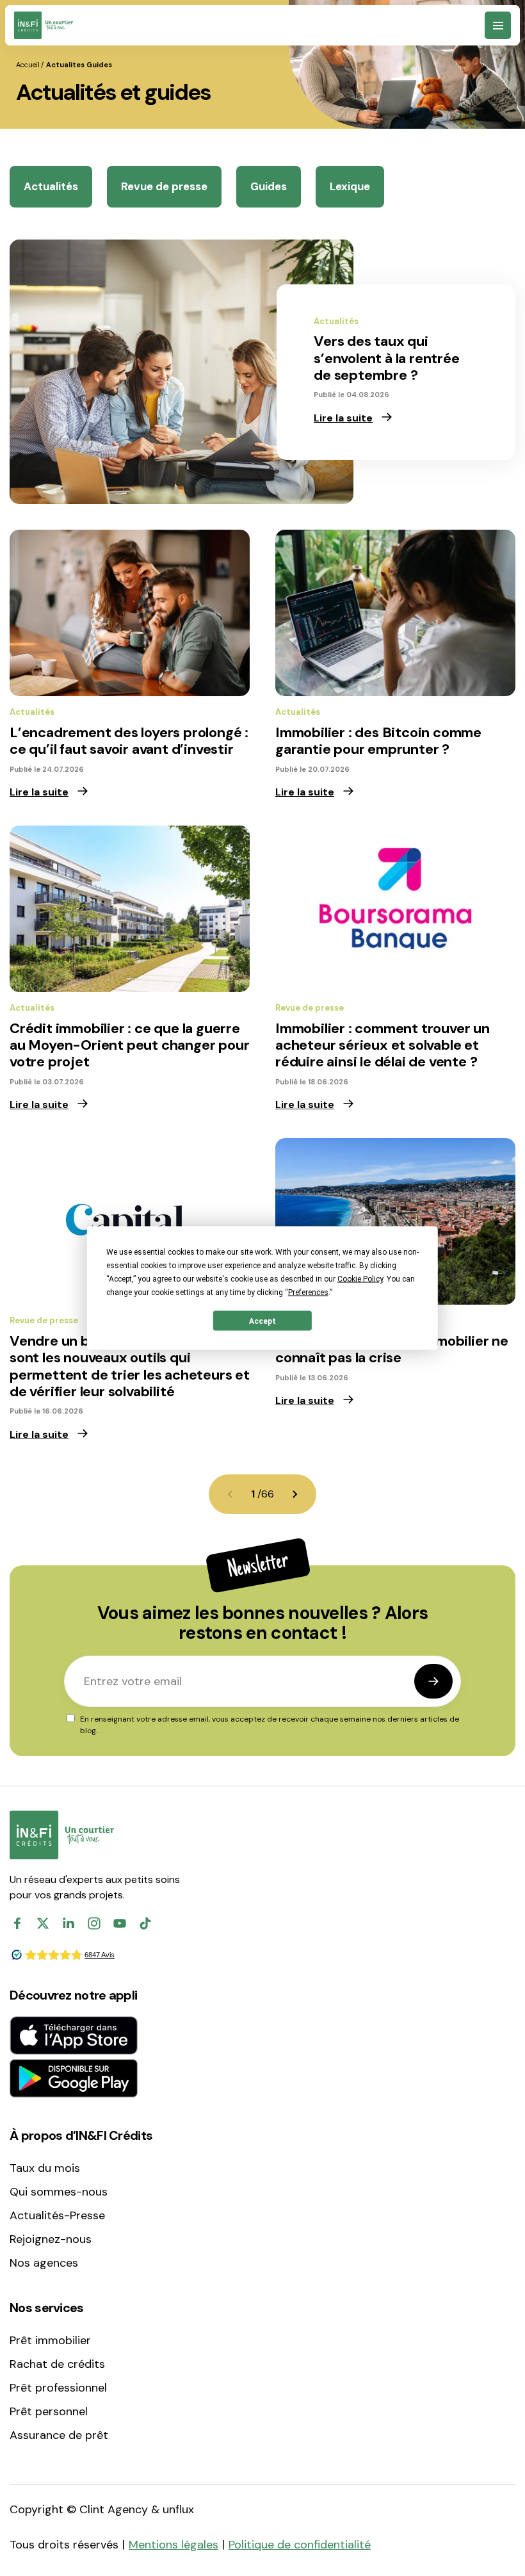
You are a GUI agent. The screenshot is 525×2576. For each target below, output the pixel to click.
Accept (262, 1321)
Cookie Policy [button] (360, 1279)
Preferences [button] (308, 1292)
